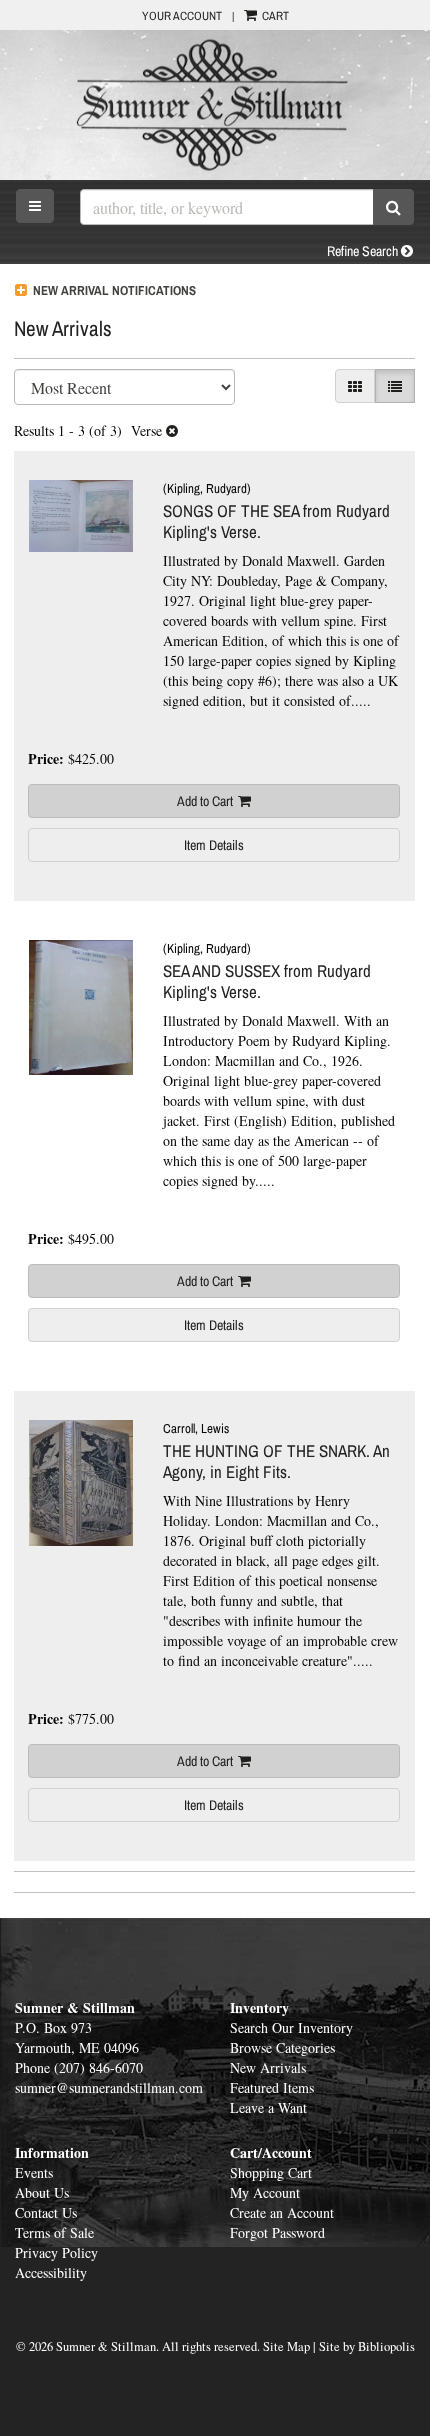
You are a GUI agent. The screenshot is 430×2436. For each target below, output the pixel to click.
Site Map (286, 2346)
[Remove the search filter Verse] (172, 430)
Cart (274, 16)
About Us (42, 2192)
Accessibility (51, 2272)
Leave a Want (268, 2107)
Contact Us (46, 2212)
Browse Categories (282, 2047)
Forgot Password (277, 2232)
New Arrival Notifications (113, 290)
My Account (265, 2192)
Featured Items (272, 2087)
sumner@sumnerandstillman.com (109, 2087)
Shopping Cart (271, 2172)
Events (34, 2172)
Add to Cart (205, 801)
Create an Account (282, 2212)
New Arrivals (268, 2067)
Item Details (214, 845)
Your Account (182, 16)
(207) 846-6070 (98, 2067)
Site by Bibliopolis (367, 2346)
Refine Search (364, 251)
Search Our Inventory (291, 2027)
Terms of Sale (54, 2232)
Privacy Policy (56, 2252)
